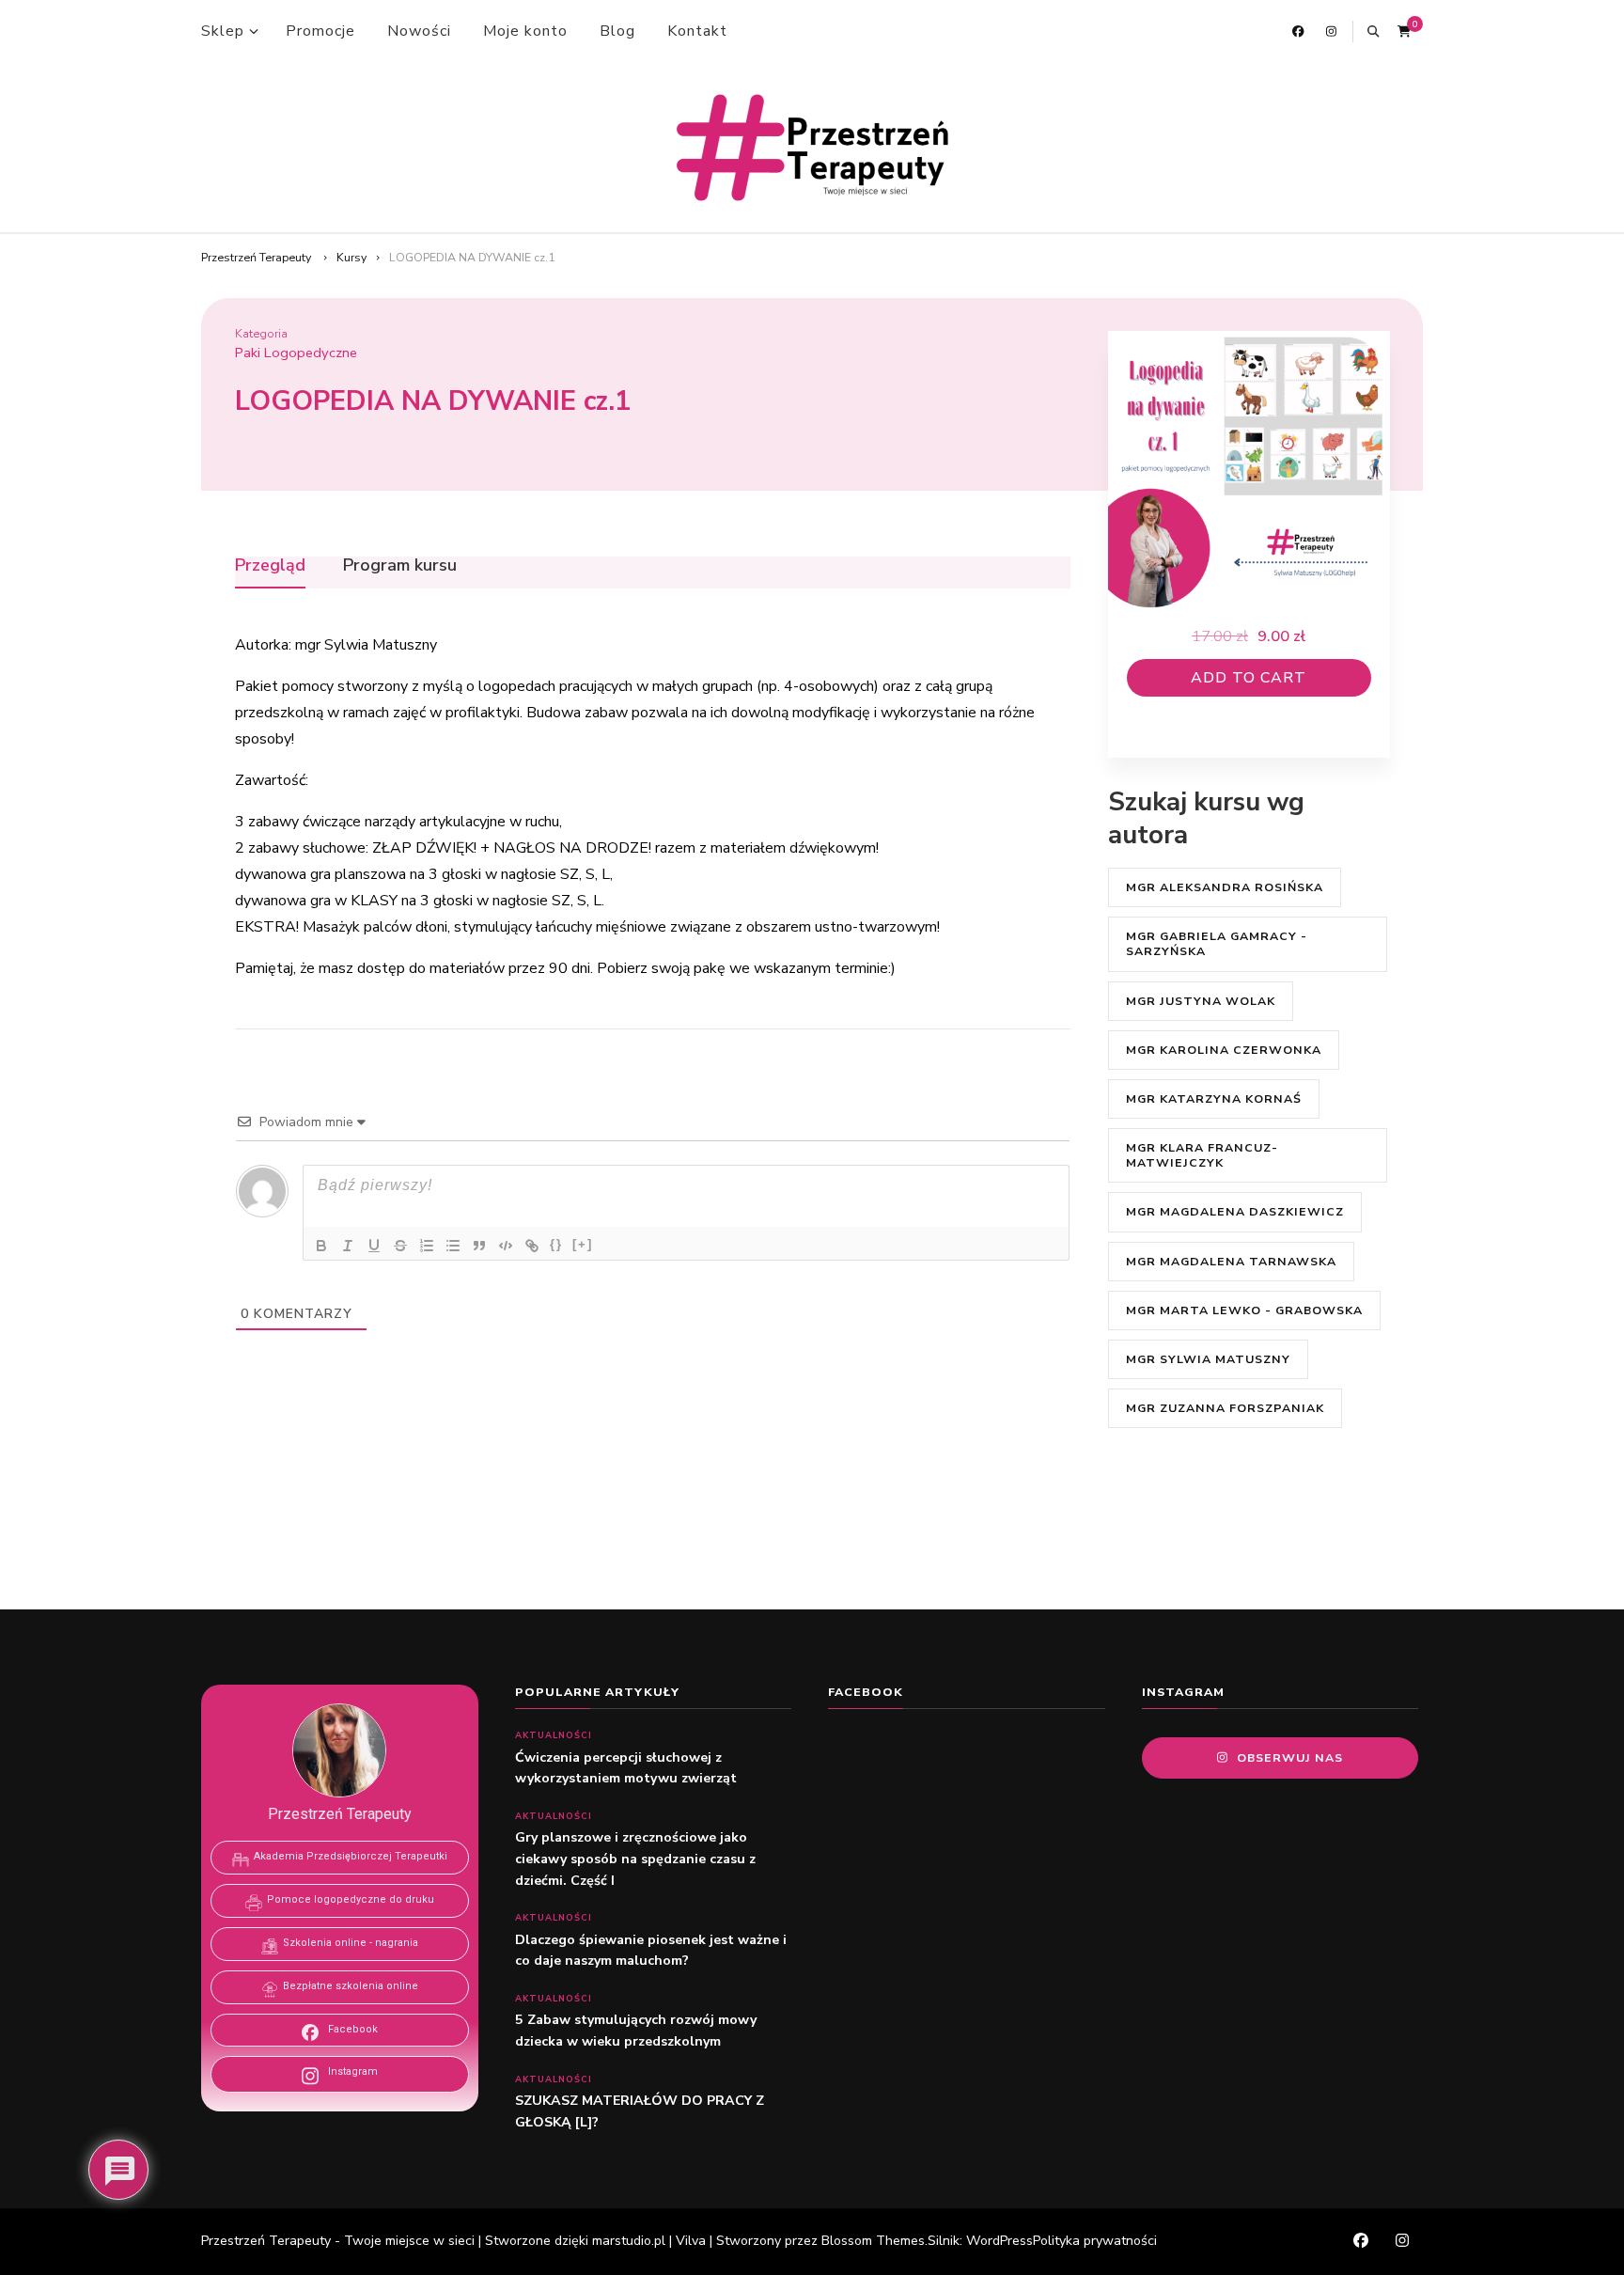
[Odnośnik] (532, 1246)
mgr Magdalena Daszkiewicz (1235, 1211)
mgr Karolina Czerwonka (1224, 1050)
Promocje (320, 31)
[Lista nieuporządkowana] (453, 1246)
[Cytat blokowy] (479, 1246)
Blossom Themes (873, 2241)
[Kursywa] (348, 1246)
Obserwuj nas (1290, 1757)
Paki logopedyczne (296, 353)
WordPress (999, 2241)
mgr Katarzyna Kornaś (1214, 1098)
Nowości (419, 31)
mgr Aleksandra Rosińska (1225, 887)
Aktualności (554, 1735)
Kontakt (697, 31)
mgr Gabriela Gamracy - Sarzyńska (1217, 943)
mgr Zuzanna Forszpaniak (1225, 1408)
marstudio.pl (629, 2241)
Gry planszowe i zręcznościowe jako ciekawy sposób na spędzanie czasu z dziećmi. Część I (635, 1859)
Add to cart (1249, 678)
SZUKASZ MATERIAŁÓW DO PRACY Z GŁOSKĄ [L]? (640, 2111)
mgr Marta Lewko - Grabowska (1244, 1310)
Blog (617, 31)
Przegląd (270, 566)
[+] (583, 1244)
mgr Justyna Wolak (1201, 1001)
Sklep (223, 31)
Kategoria (261, 333)
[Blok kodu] (506, 1246)
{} (556, 1244)
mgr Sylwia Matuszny (1208, 1359)
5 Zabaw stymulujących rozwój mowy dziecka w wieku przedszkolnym (636, 2031)
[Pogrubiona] (321, 1246)
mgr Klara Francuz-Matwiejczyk (1202, 1155)
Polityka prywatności (1095, 2241)
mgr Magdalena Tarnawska (1231, 1261)
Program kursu (400, 566)
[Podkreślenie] (374, 1246)
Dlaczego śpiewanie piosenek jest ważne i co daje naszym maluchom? (651, 1951)
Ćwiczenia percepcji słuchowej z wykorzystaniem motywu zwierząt (628, 1768)
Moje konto (525, 31)
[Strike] (400, 1246)
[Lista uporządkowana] (427, 1246)
